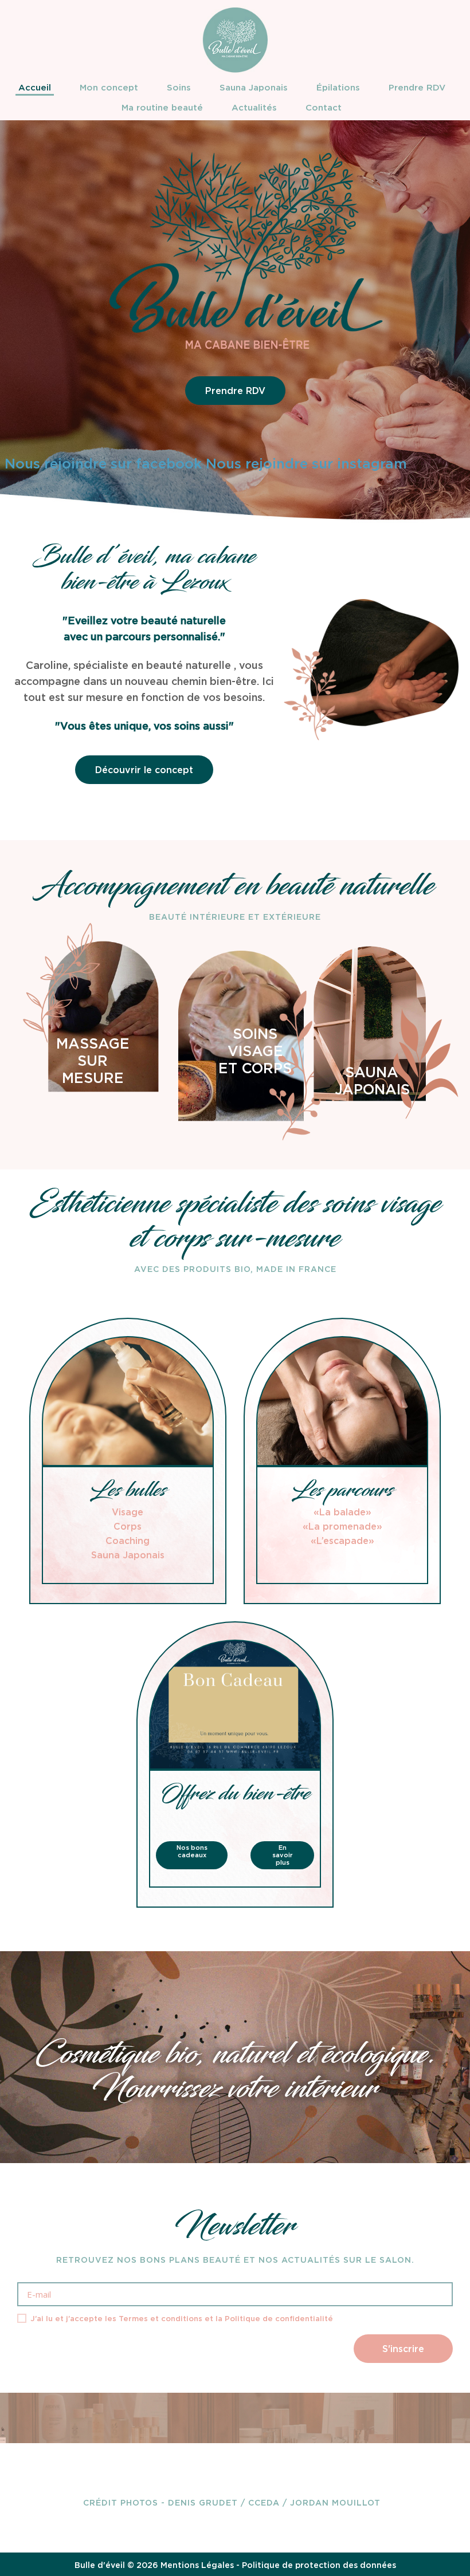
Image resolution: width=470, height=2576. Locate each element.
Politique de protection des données (319, 2565)
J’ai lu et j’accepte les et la (181, 2319)
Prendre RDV (235, 391)
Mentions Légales (197, 2565)
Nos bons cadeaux (192, 1851)
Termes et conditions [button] (160, 2319)
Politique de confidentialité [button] (279, 2319)
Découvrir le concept (144, 770)
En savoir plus (282, 1855)
